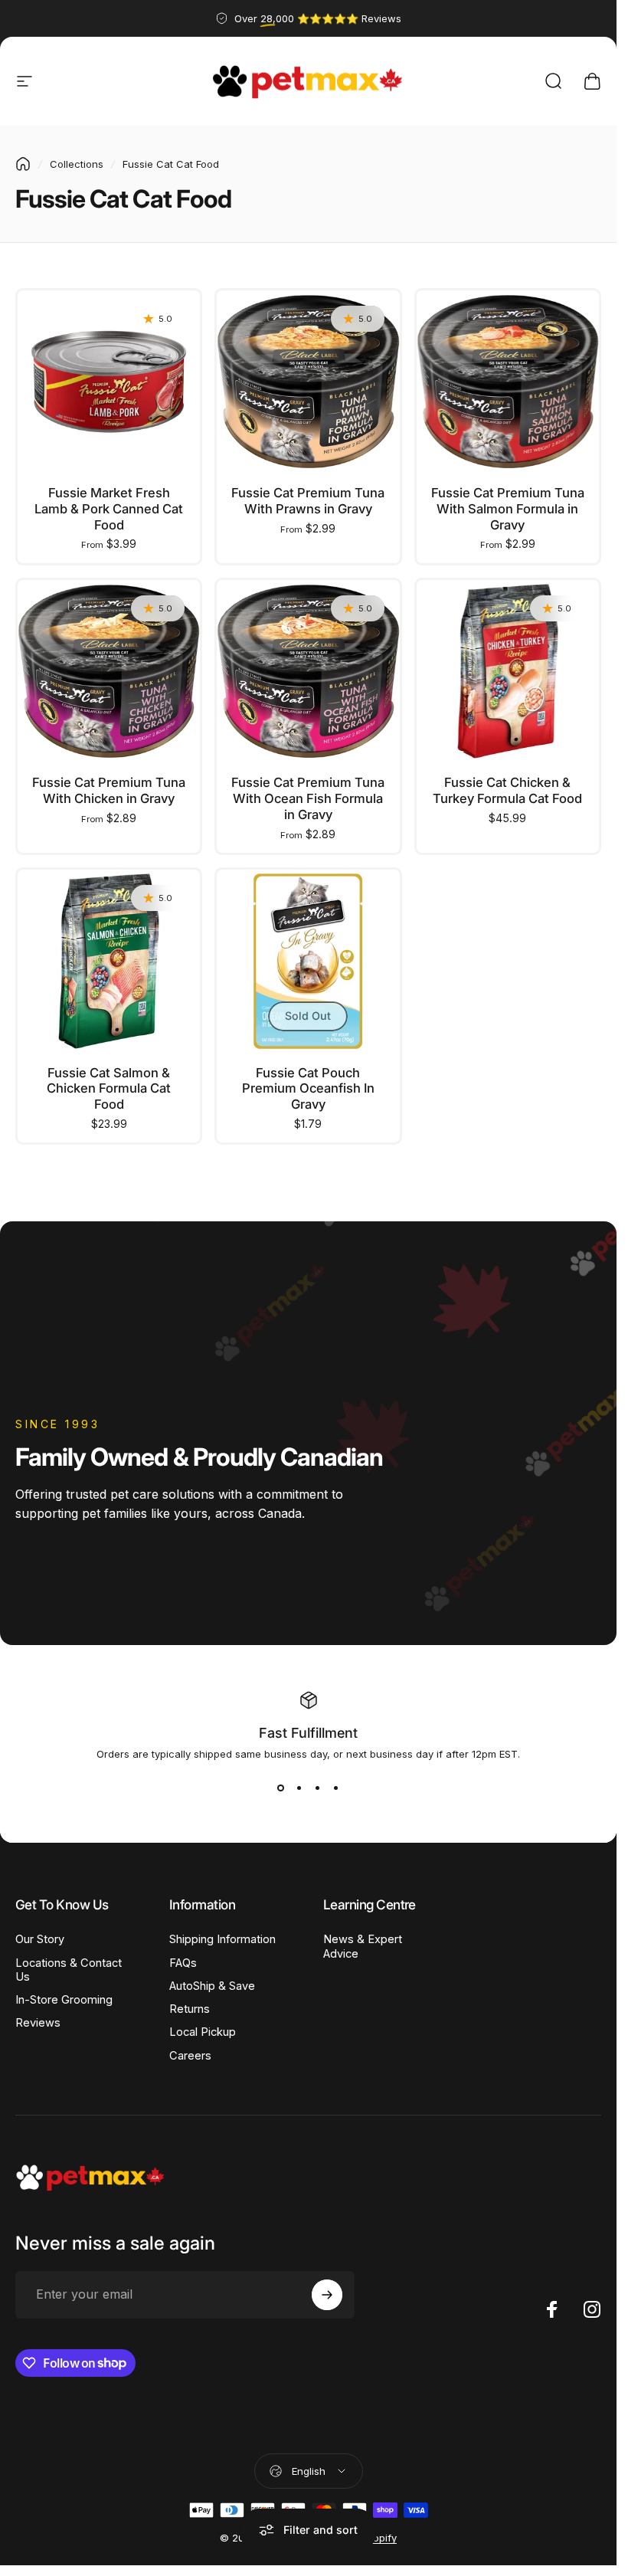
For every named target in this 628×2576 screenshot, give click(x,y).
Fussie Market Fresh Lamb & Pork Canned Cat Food (109, 508)
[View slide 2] (299, 1788)
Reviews (38, 2023)
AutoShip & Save (212, 1986)
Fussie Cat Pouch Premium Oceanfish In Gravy (308, 1088)
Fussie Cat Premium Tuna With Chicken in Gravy (109, 790)
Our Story (40, 1939)
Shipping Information (222, 1939)
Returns (190, 2009)
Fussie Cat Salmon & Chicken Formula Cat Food (109, 1088)
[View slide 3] (318, 1788)
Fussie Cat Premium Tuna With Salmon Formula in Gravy (508, 508)
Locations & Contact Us (69, 1970)
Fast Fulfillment (308, 1733)
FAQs (183, 1963)
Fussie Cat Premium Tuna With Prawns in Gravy (308, 501)
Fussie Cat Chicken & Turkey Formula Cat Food (507, 790)
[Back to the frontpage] (23, 164)
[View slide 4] (336, 1788)
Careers (190, 2056)
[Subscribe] (327, 2295)
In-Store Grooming (64, 2000)
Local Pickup (203, 2032)
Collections (77, 164)
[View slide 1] (281, 1788)
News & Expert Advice (363, 1946)
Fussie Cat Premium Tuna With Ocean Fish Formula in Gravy (308, 798)
